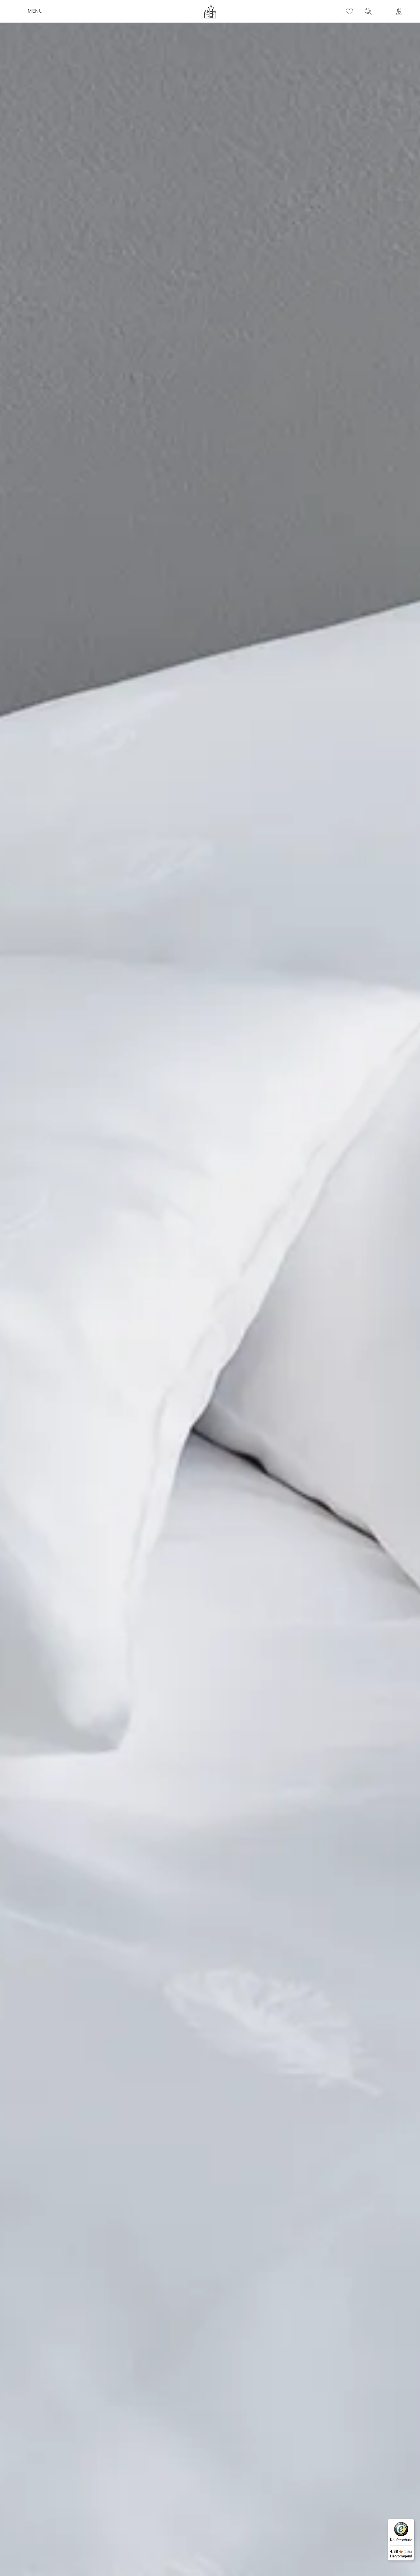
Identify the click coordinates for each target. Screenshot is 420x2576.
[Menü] (411, 2522)
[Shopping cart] (384, 7)
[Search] (368, 11)
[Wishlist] (349, 11)
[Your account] (399, 11)
